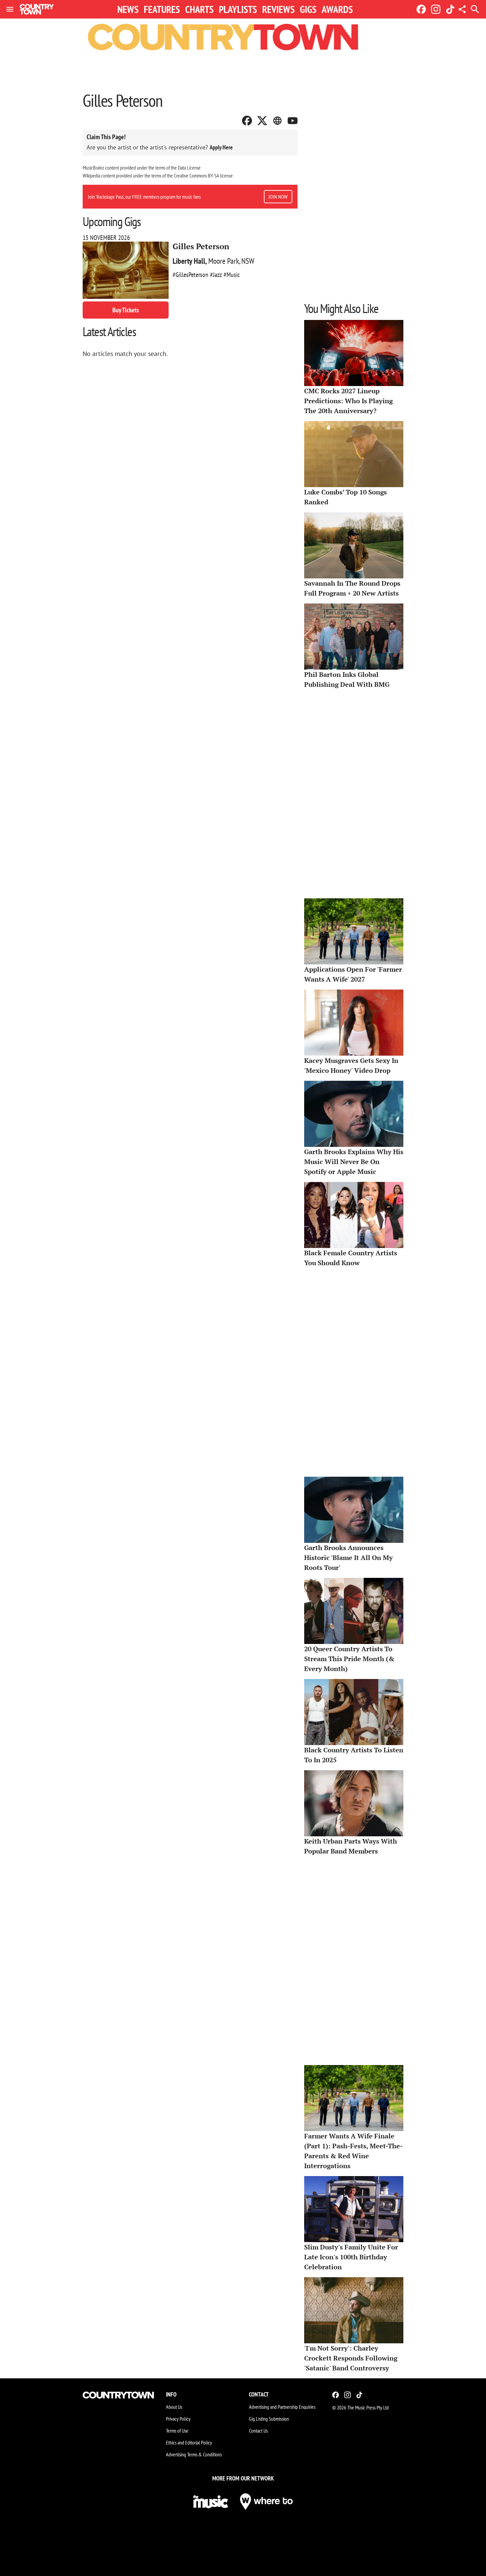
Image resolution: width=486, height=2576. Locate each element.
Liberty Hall (189, 261)
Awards (337, 9)
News (128, 9)
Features (162, 9)
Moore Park (224, 261)
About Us (174, 2407)
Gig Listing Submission (269, 2419)
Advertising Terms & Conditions (194, 2454)
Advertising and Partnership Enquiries (282, 2407)
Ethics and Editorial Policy (189, 2442)
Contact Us (258, 2431)
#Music (232, 275)
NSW (248, 261)
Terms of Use (177, 2431)
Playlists (238, 9)
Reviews (278, 9)
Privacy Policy (178, 2419)
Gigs (308, 9)
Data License (189, 168)
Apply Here (221, 147)
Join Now (278, 197)
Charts (199, 9)
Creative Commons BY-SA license (203, 176)
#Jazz (216, 275)
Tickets (126, 310)
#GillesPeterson (190, 275)
